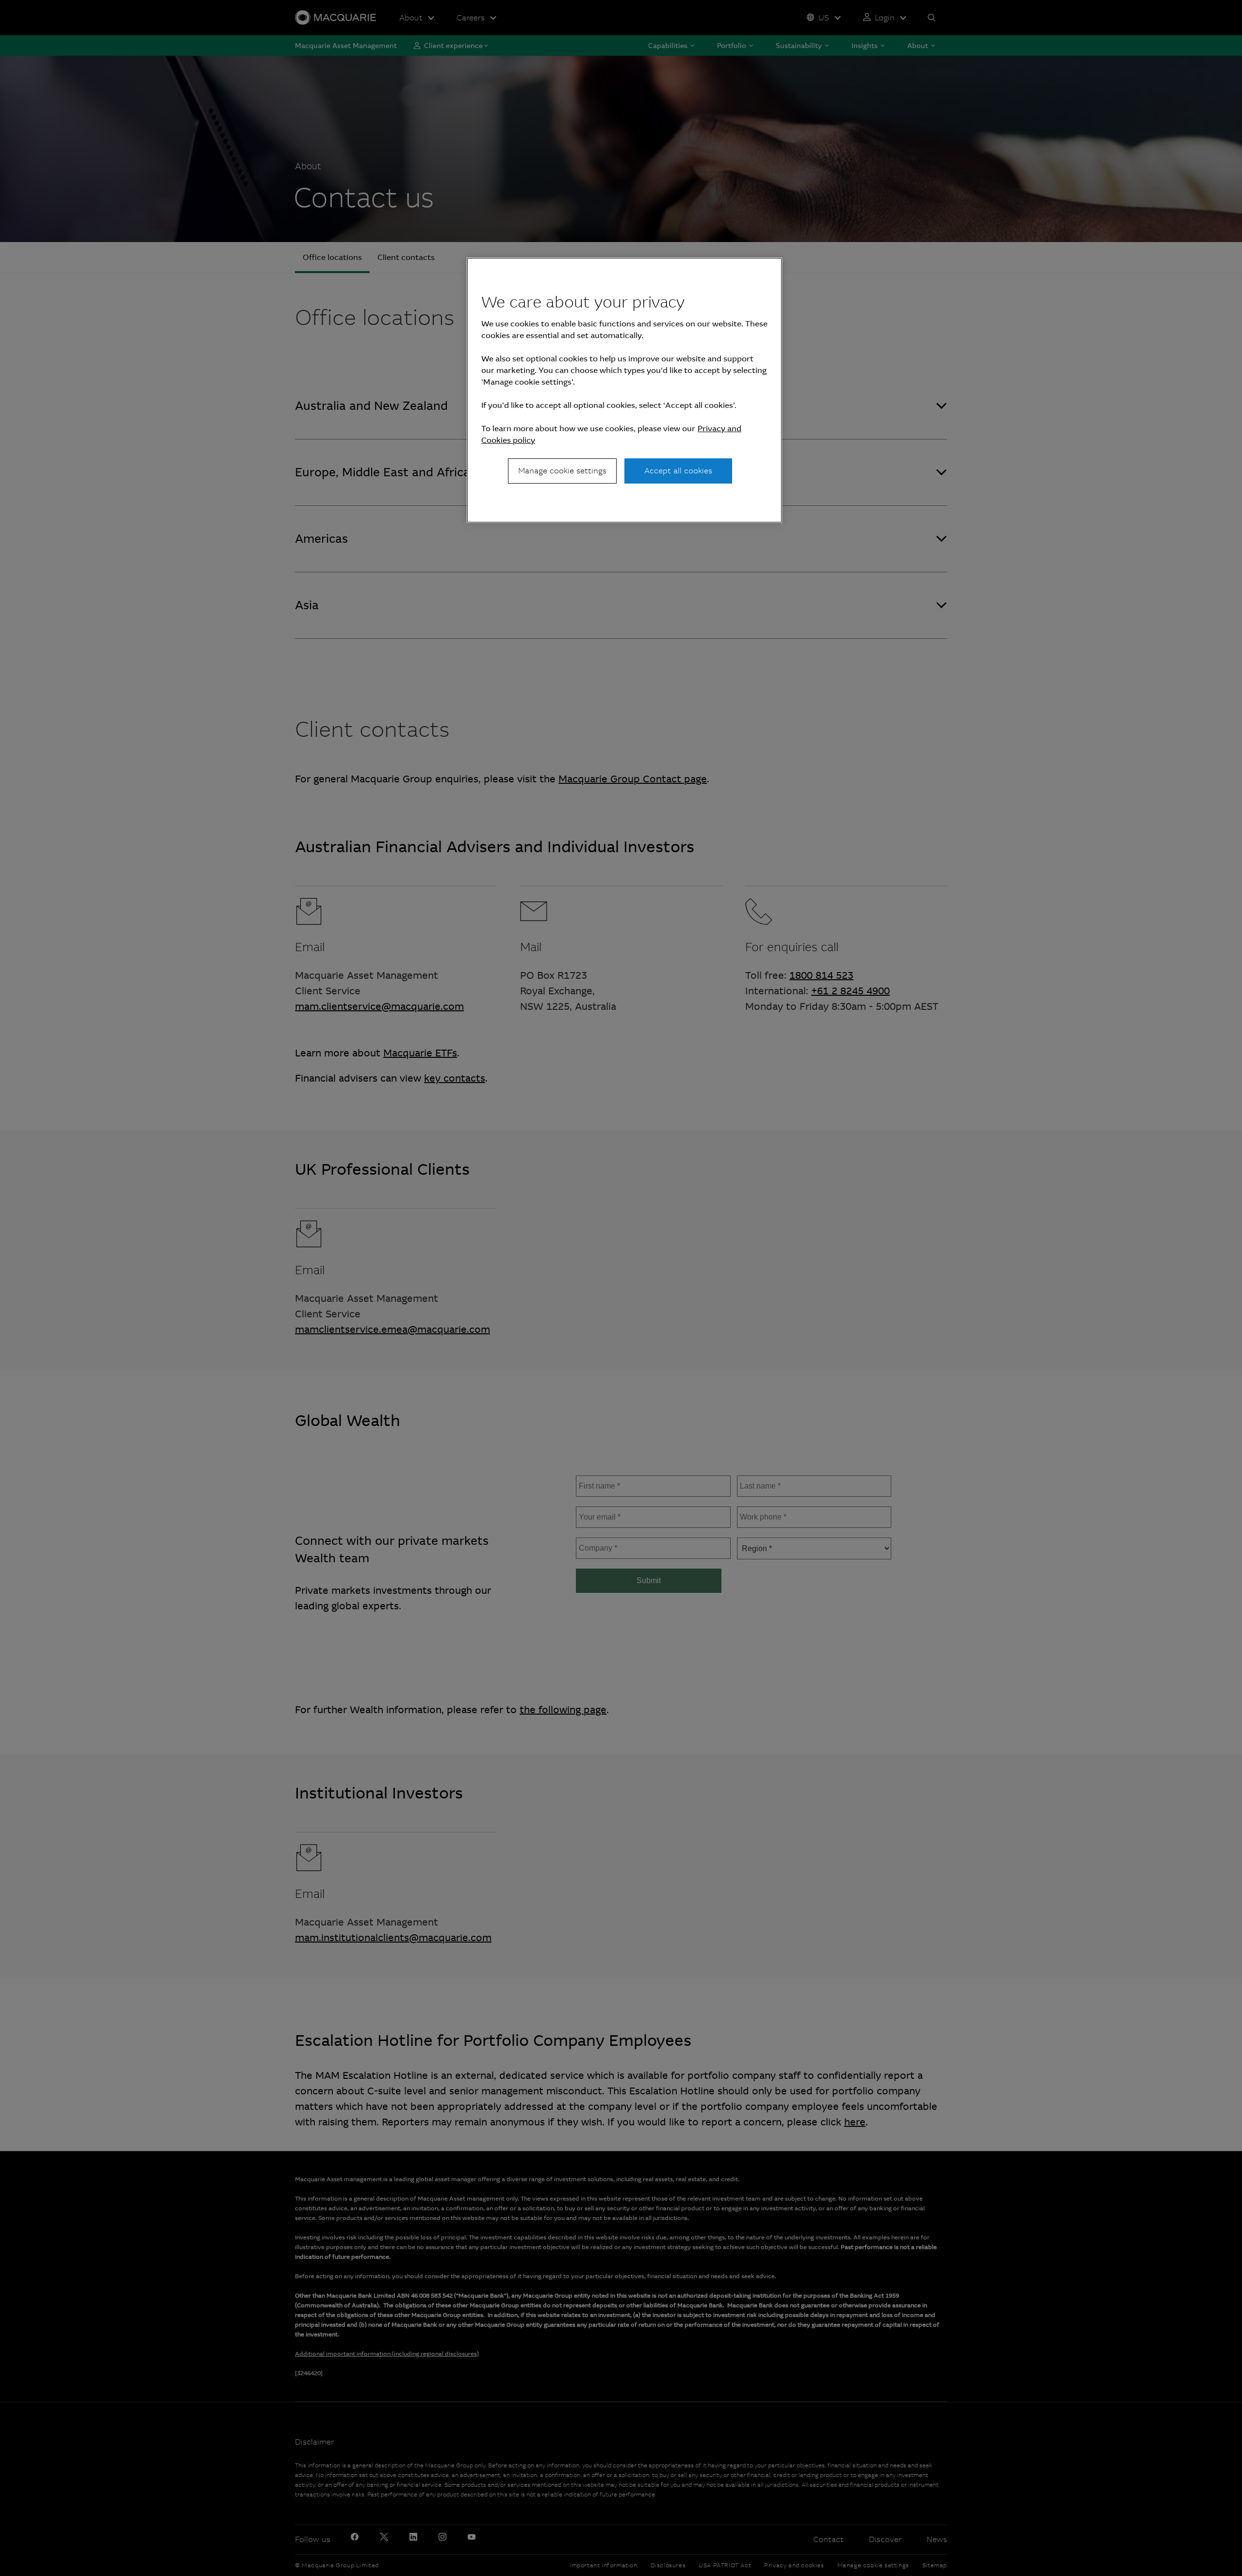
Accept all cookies (678, 471)
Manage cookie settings (562, 471)
